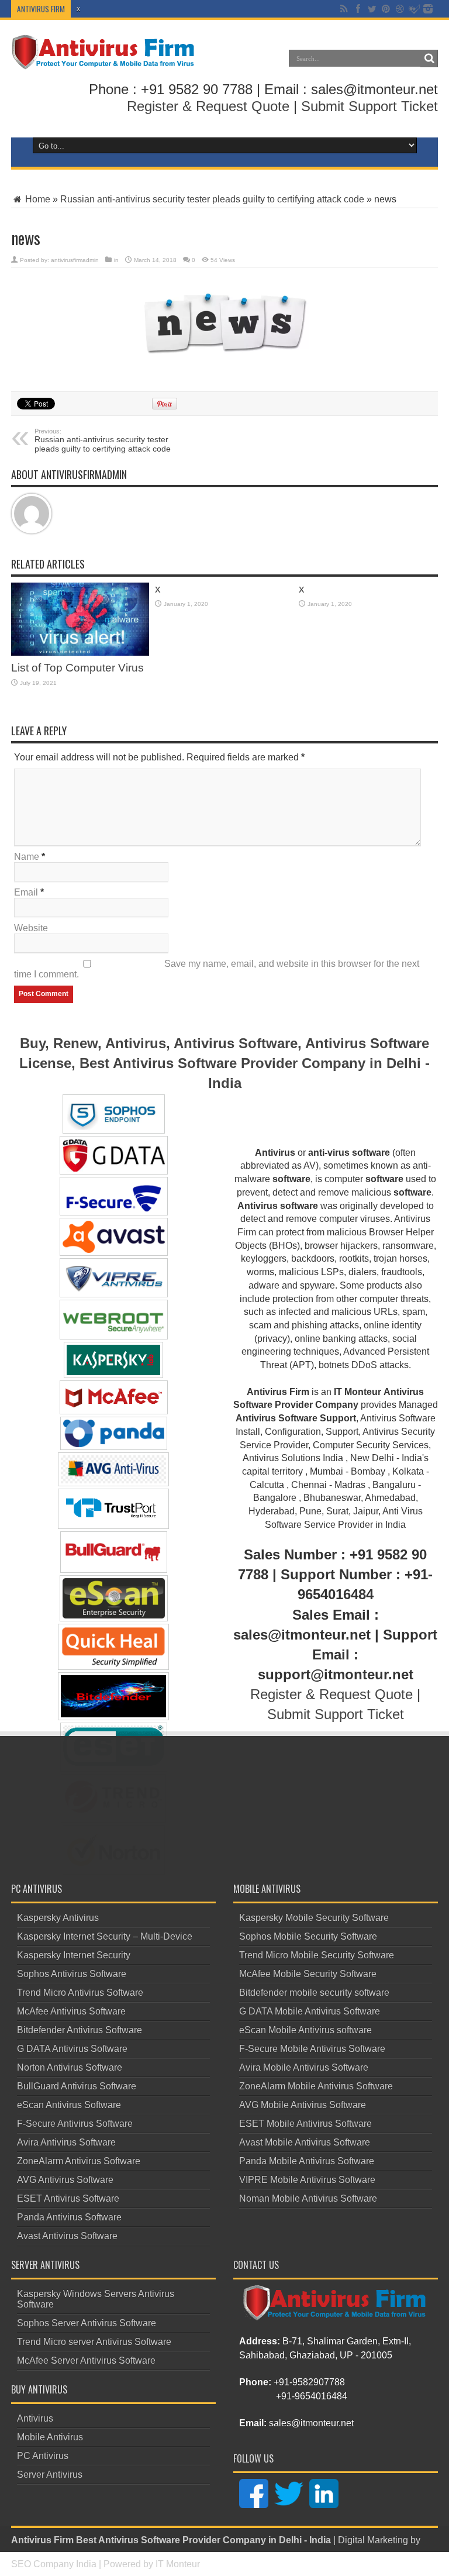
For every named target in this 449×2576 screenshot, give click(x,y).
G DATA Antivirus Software (72, 2049)
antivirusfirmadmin (75, 260)
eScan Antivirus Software (69, 2105)
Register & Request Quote (208, 106)
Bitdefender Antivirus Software (80, 2030)
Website (31, 928)
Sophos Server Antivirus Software (87, 2323)
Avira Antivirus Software (66, 2142)
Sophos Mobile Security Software (308, 1936)
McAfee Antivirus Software (71, 2011)
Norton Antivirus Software (70, 2067)
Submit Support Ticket (369, 106)
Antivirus (35, 2418)
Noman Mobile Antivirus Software (308, 2198)
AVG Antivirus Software (65, 2180)
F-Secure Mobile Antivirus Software (312, 2049)
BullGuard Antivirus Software (77, 2086)
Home (37, 199)
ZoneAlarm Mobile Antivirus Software (316, 2086)
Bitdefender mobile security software (314, 1993)
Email (26, 892)
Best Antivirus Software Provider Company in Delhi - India (203, 2540)
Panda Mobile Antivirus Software (307, 2161)
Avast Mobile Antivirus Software (305, 2142)
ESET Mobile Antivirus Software (305, 2124)
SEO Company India (54, 2564)
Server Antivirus (50, 2475)
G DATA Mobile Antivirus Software (310, 2011)
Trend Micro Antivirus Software (80, 1993)
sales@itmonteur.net (311, 2423)
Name (27, 857)
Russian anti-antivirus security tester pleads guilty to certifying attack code (212, 199)
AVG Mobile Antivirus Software (303, 2105)
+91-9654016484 (312, 2396)
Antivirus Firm (42, 2540)
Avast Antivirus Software (67, 2236)
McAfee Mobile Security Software (308, 1974)
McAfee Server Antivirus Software (86, 2360)
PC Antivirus (43, 2456)
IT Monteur (178, 2564)
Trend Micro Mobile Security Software (317, 1955)
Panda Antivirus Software (69, 2217)
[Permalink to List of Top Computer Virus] (80, 619)
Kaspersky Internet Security (74, 1955)
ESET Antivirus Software (68, 2198)
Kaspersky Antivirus (58, 1918)
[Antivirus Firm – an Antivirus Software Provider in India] (104, 52)
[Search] (429, 58)
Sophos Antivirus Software (72, 1974)
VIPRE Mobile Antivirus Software (307, 2180)
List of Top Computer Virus (77, 668)
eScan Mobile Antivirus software (305, 2030)
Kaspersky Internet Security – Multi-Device (105, 1936)
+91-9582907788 (309, 2382)
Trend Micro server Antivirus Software (94, 2342)
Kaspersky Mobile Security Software (314, 1918)
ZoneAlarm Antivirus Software (79, 2161)
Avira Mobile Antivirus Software (304, 2067)
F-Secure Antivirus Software (75, 2124)
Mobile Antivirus (50, 2437)
